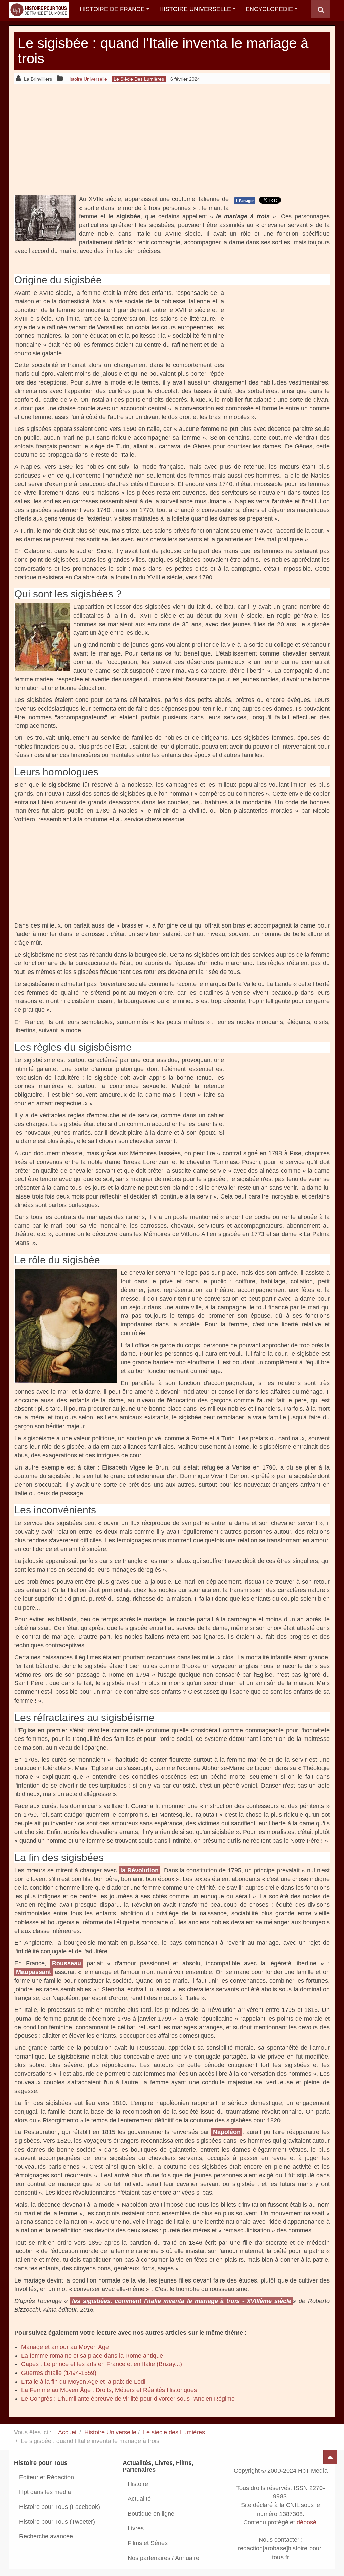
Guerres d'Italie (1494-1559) (59, 2373)
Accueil (68, 2432)
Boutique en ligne (151, 2514)
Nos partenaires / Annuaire (163, 2558)
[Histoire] (36, 9)
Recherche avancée (46, 2536)
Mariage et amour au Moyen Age (65, 2347)
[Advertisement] (172, 139)
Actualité (139, 2499)
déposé (307, 2523)
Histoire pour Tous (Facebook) (60, 2507)
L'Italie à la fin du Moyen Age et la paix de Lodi (83, 2382)
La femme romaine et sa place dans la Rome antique (92, 2356)
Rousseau (67, 1963)
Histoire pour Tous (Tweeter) (57, 2522)
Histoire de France (112, 9)
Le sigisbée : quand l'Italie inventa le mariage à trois (163, 51)
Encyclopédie (269, 9)
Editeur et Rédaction (47, 2477)
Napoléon (227, 2132)
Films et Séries (148, 2543)
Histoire (138, 2484)
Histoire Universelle (195, 9)
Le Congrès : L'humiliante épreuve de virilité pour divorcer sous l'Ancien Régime (128, 2399)
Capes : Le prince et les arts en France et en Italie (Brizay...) (102, 2364)
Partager (245, 200)
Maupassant (34, 1972)
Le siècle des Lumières (174, 2432)
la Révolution (139, 1870)
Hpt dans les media (45, 2492)
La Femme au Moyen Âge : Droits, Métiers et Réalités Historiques (109, 2390)
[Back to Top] (330, 2457)
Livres (136, 2528)
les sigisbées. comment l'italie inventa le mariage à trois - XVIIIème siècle (182, 2301)
